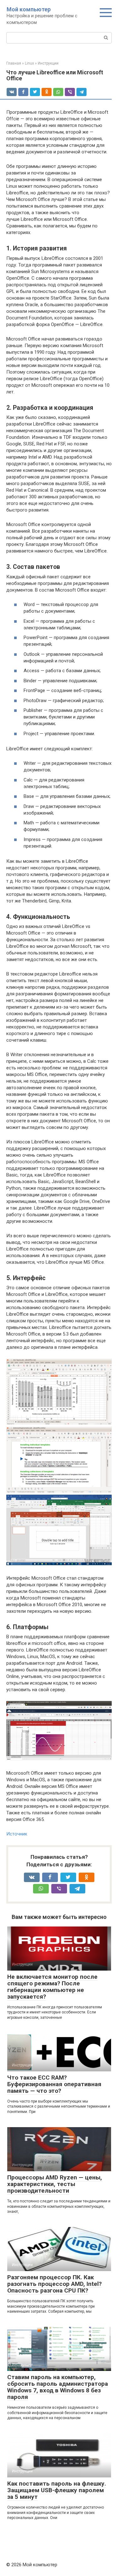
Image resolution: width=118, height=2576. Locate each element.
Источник (17, 1834)
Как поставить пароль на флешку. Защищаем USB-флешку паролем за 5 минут (57, 2490)
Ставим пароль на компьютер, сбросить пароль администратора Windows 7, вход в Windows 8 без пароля (58, 2387)
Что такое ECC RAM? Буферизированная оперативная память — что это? (54, 2084)
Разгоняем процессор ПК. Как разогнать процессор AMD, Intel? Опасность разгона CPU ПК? (54, 2284)
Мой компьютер (29, 9)
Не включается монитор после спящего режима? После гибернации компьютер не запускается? (52, 1987)
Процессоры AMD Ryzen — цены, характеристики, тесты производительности (55, 2184)
